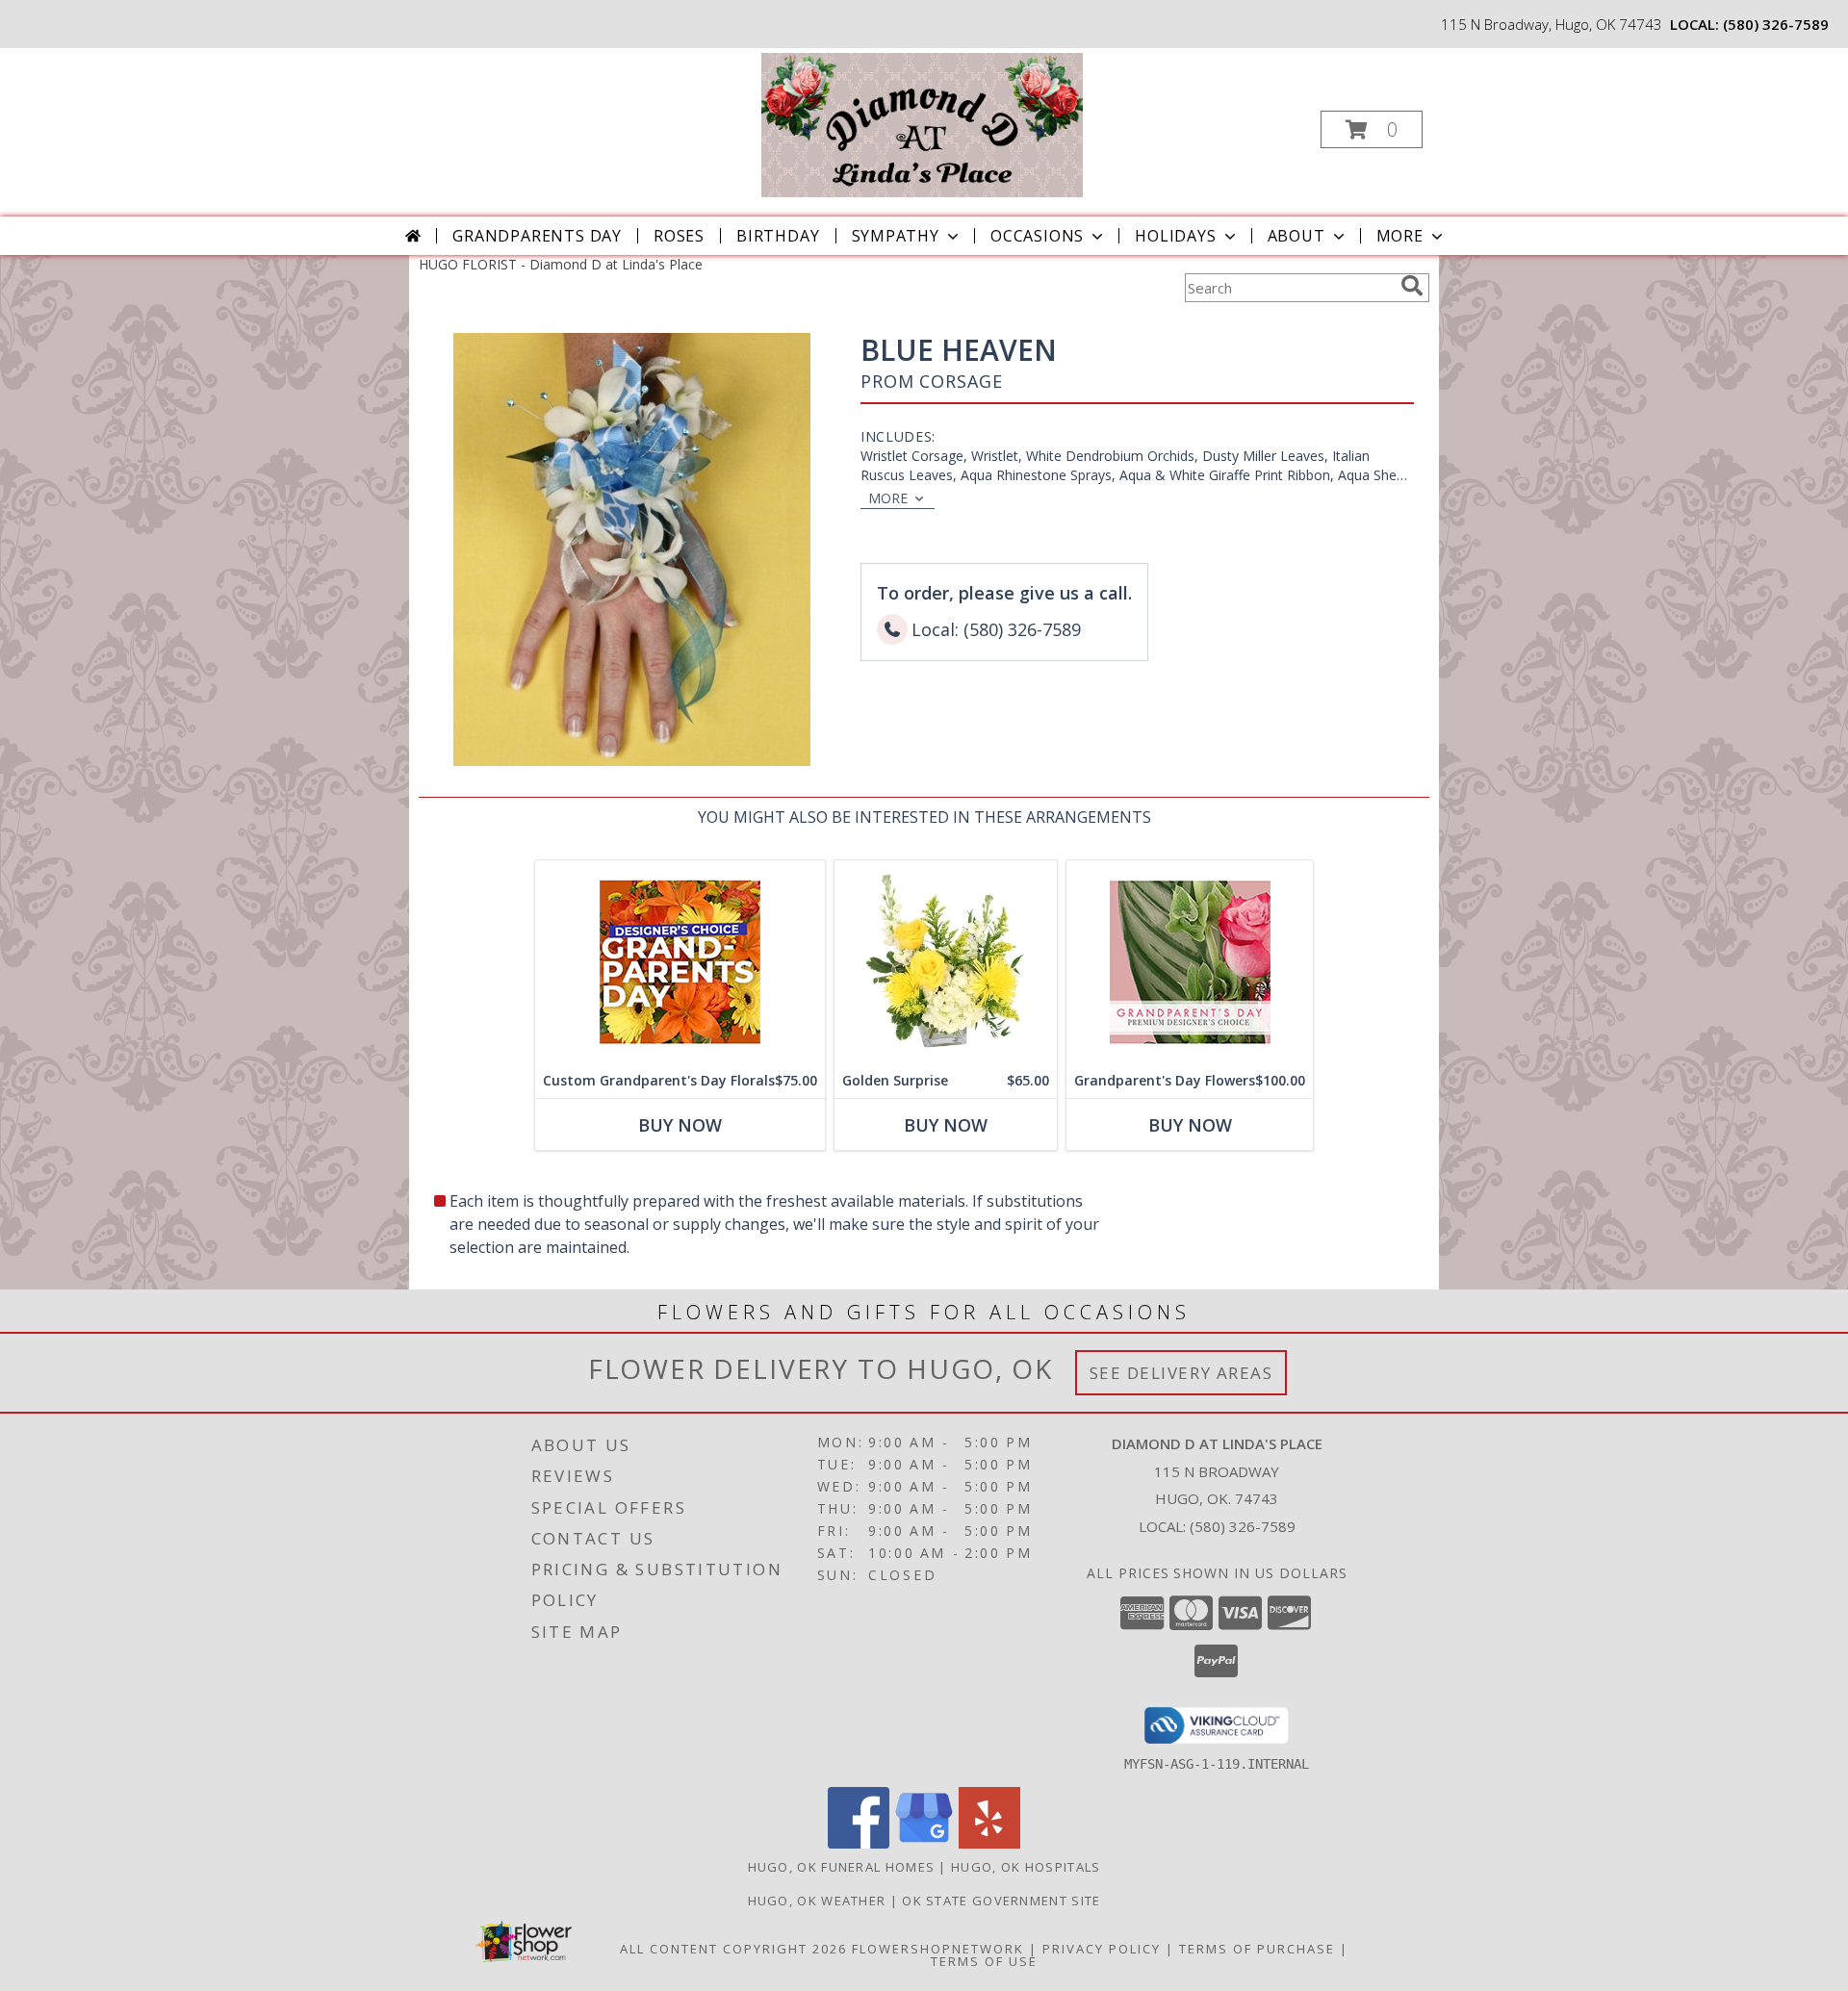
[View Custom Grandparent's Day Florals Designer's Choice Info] (680, 962)
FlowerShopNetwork (938, 1949)
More (1400, 236)
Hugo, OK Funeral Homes (842, 1867)
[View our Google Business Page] (924, 1843)
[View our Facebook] (859, 1843)
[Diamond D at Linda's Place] (922, 124)
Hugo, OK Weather (817, 1901)
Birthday (778, 236)
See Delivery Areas (1181, 1373)
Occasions (1037, 236)
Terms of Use (984, 1961)
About (1296, 236)
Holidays (1175, 236)
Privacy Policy (1102, 1949)
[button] (1372, 129)
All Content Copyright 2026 (733, 1949)
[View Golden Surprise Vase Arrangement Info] (946, 962)
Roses (679, 236)
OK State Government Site (1001, 1901)
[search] (1412, 286)
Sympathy (896, 236)
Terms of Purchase (1257, 1949)
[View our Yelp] (989, 1843)
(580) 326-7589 (1776, 24)
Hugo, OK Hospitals (1026, 1867)
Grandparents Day (537, 236)
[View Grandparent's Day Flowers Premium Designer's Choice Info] (1190, 962)
